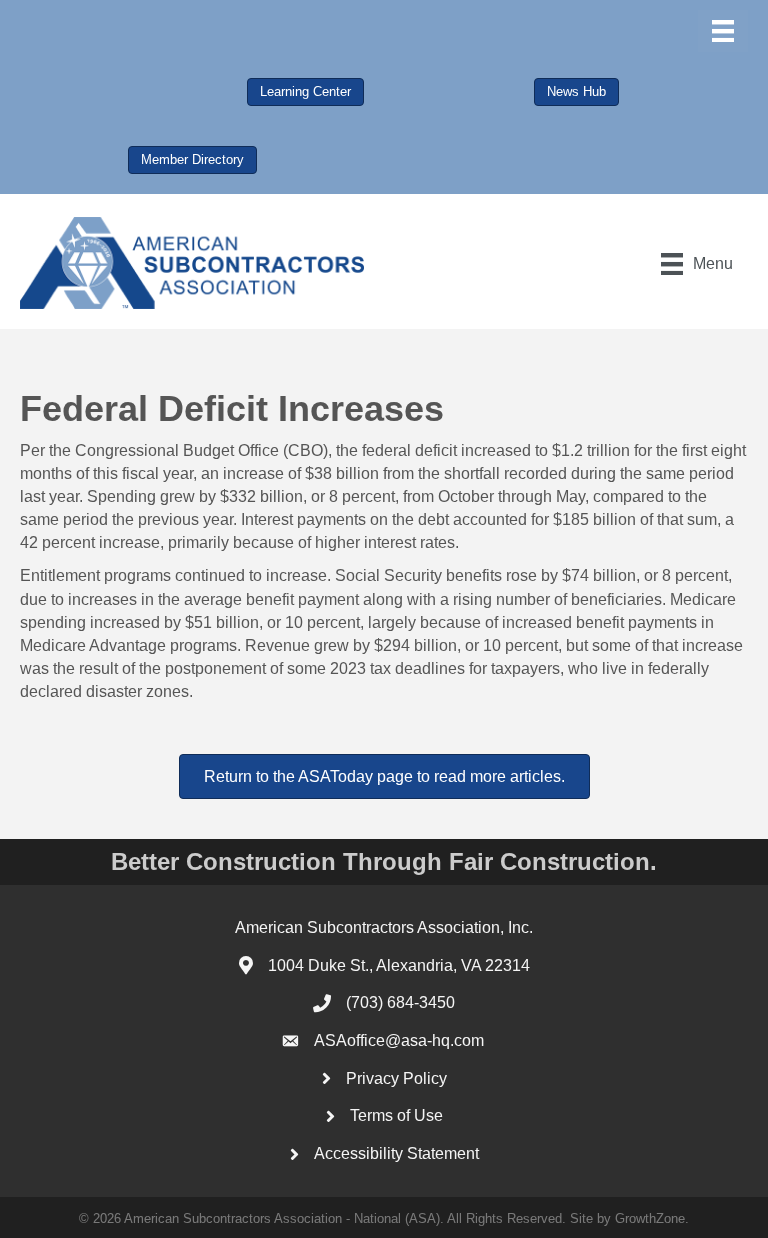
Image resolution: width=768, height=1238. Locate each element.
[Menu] (723, 31)
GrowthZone (650, 1218)
